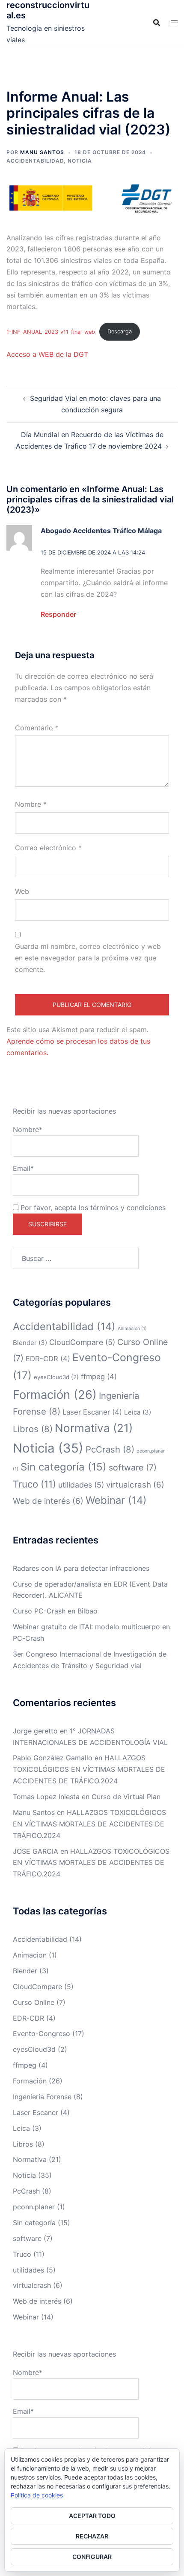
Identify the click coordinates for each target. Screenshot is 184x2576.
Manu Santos (42, 152)
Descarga (120, 331)
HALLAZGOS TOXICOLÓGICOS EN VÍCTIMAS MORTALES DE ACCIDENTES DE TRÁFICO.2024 (89, 1769)
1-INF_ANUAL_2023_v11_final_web (51, 331)
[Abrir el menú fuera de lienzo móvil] (174, 23)
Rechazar (92, 2536)
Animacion (132, 1329)
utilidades (81, 1485)
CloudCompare (82, 1342)
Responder (58, 614)
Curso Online (34, 2002)
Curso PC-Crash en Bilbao (55, 1611)
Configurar (92, 2557)
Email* (23, 1168)
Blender (30, 1343)
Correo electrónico (48, 848)
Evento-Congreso (42, 2033)
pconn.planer (34, 2207)
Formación (55, 1394)
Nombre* (28, 1129)
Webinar (116, 1500)
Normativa (94, 1428)
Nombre (31, 804)
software (133, 1467)
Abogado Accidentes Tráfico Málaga (101, 531)
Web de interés (48, 1501)
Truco (34, 1484)
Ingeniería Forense (42, 2097)
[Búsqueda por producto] (157, 23)
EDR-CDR (48, 1359)
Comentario (37, 728)
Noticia (80, 161)
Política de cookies (37, 2495)
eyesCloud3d (56, 1377)
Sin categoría (64, 1467)
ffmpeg (99, 1377)
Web (22, 891)
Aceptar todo (92, 2516)
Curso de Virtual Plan (126, 1797)
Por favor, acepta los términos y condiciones (92, 1208)
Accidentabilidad (35, 161)
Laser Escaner (92, 1412)
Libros (33, 1429)
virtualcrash (135, 1485)
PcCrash (110, 1449)
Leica (138, 1412)
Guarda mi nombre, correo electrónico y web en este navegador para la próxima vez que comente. (88, 958)
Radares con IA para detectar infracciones (81, 1568)
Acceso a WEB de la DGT (47, 354)
